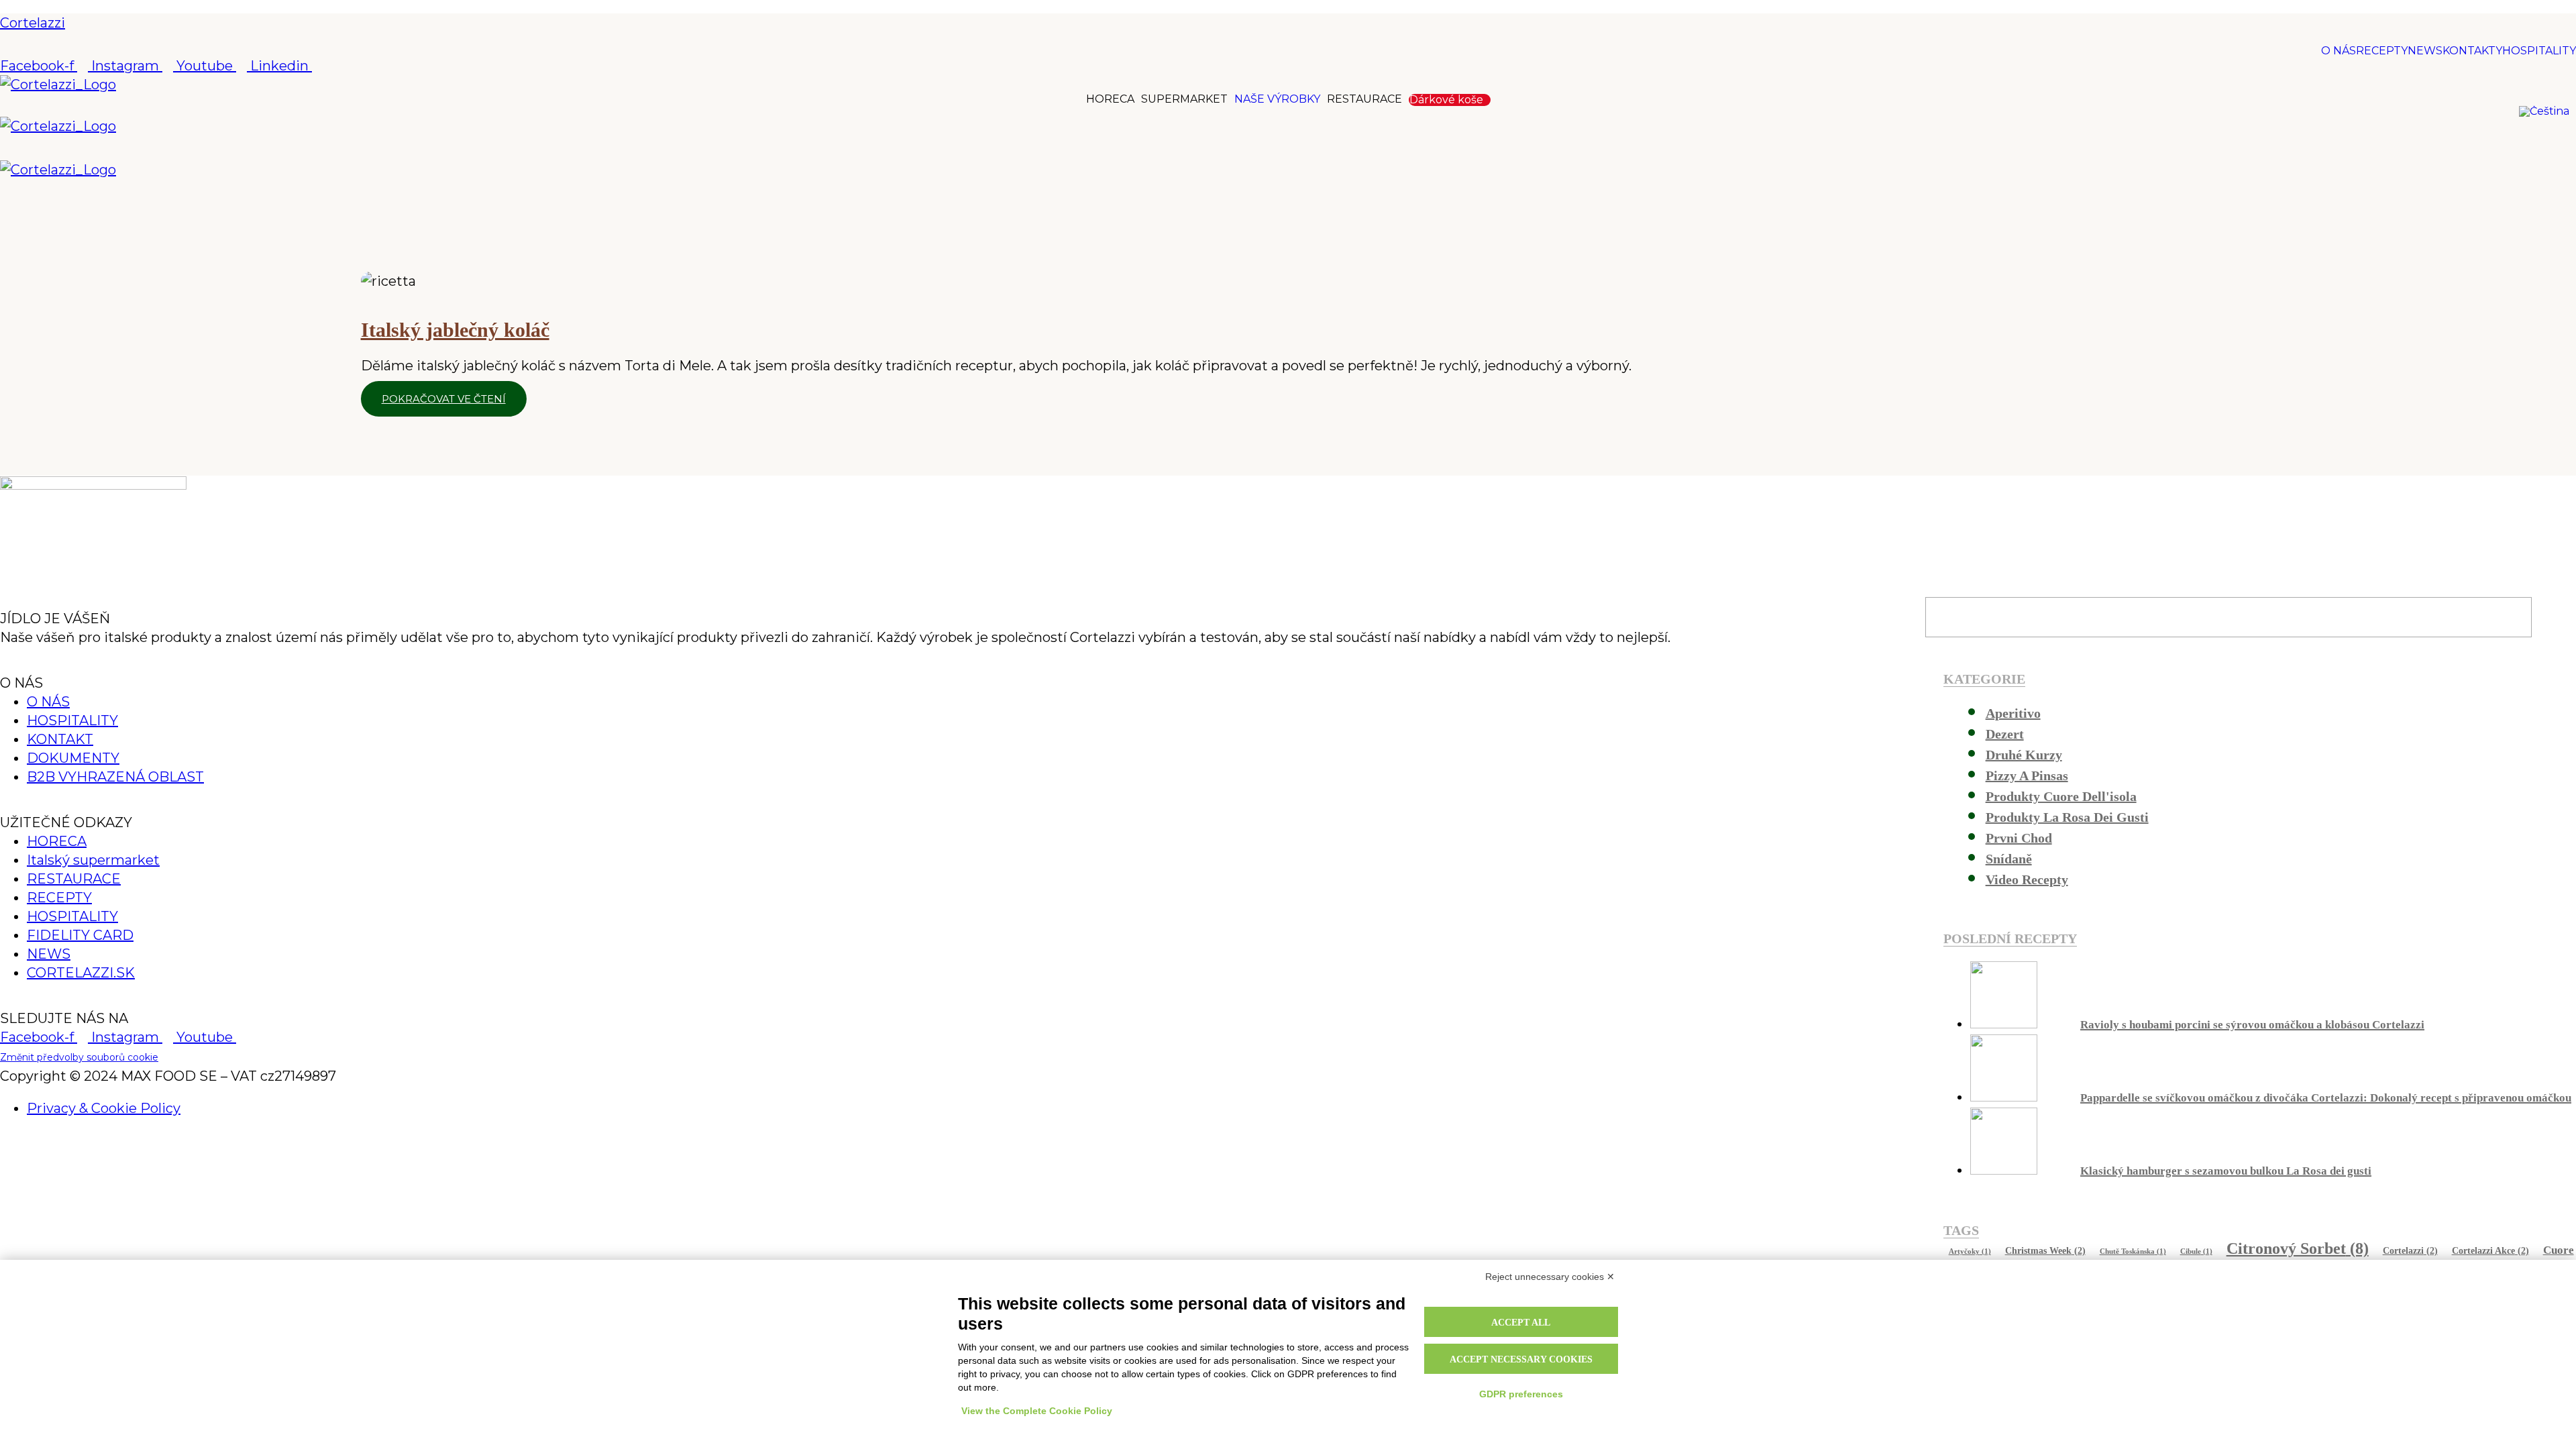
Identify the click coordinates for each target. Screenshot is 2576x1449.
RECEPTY (2382, 51)
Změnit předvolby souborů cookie (79, 1057)
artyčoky (1970, 1251)
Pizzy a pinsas (2027, 775)
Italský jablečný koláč (455, 330)
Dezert (2005, 734)
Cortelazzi (33, 23)
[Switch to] (2547, 111)
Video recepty (2027, 879)
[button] (1288, 148)
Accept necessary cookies (1521, 1359)
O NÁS (2339, 51)
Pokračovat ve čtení (444, 399)
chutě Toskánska (2133, 1251)
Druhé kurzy (2024, 755)
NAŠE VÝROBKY (1277, 99)
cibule (2196, 1251)
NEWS (2425, 51)
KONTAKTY (2472, 51)
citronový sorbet (2298, 1248)
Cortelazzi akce (2490, 1250)
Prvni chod (2019, 838)
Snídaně (2009, 859)
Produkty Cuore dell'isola (2061, 796)
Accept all (1521, 1323)
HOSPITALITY (2539, 51)
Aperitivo (2013, 713)
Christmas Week (2045, 1250)
